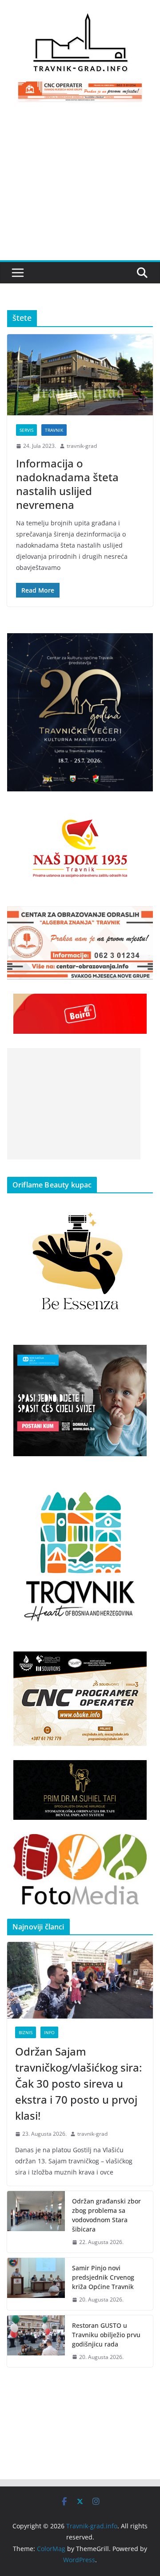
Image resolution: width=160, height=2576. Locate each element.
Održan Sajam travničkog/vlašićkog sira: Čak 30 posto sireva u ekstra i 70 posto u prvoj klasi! (78, 2083)
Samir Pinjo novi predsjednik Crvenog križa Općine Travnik (103, 2277)
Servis (26, 430)
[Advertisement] (80, 186)
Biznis (26, 2032)
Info (49, 2032)
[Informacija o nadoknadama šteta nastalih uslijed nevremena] (80, 375)
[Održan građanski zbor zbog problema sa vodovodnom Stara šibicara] (36, 2222)
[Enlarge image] (141, 645)
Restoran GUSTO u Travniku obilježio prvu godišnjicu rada (106, 2335)
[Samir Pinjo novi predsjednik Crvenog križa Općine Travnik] (36, 2284)
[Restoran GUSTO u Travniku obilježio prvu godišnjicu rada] (36, 2341)
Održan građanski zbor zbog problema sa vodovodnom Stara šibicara (106, 2215)
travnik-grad (82, 446)
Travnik (54, 430)
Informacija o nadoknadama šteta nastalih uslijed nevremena (67, 484)
